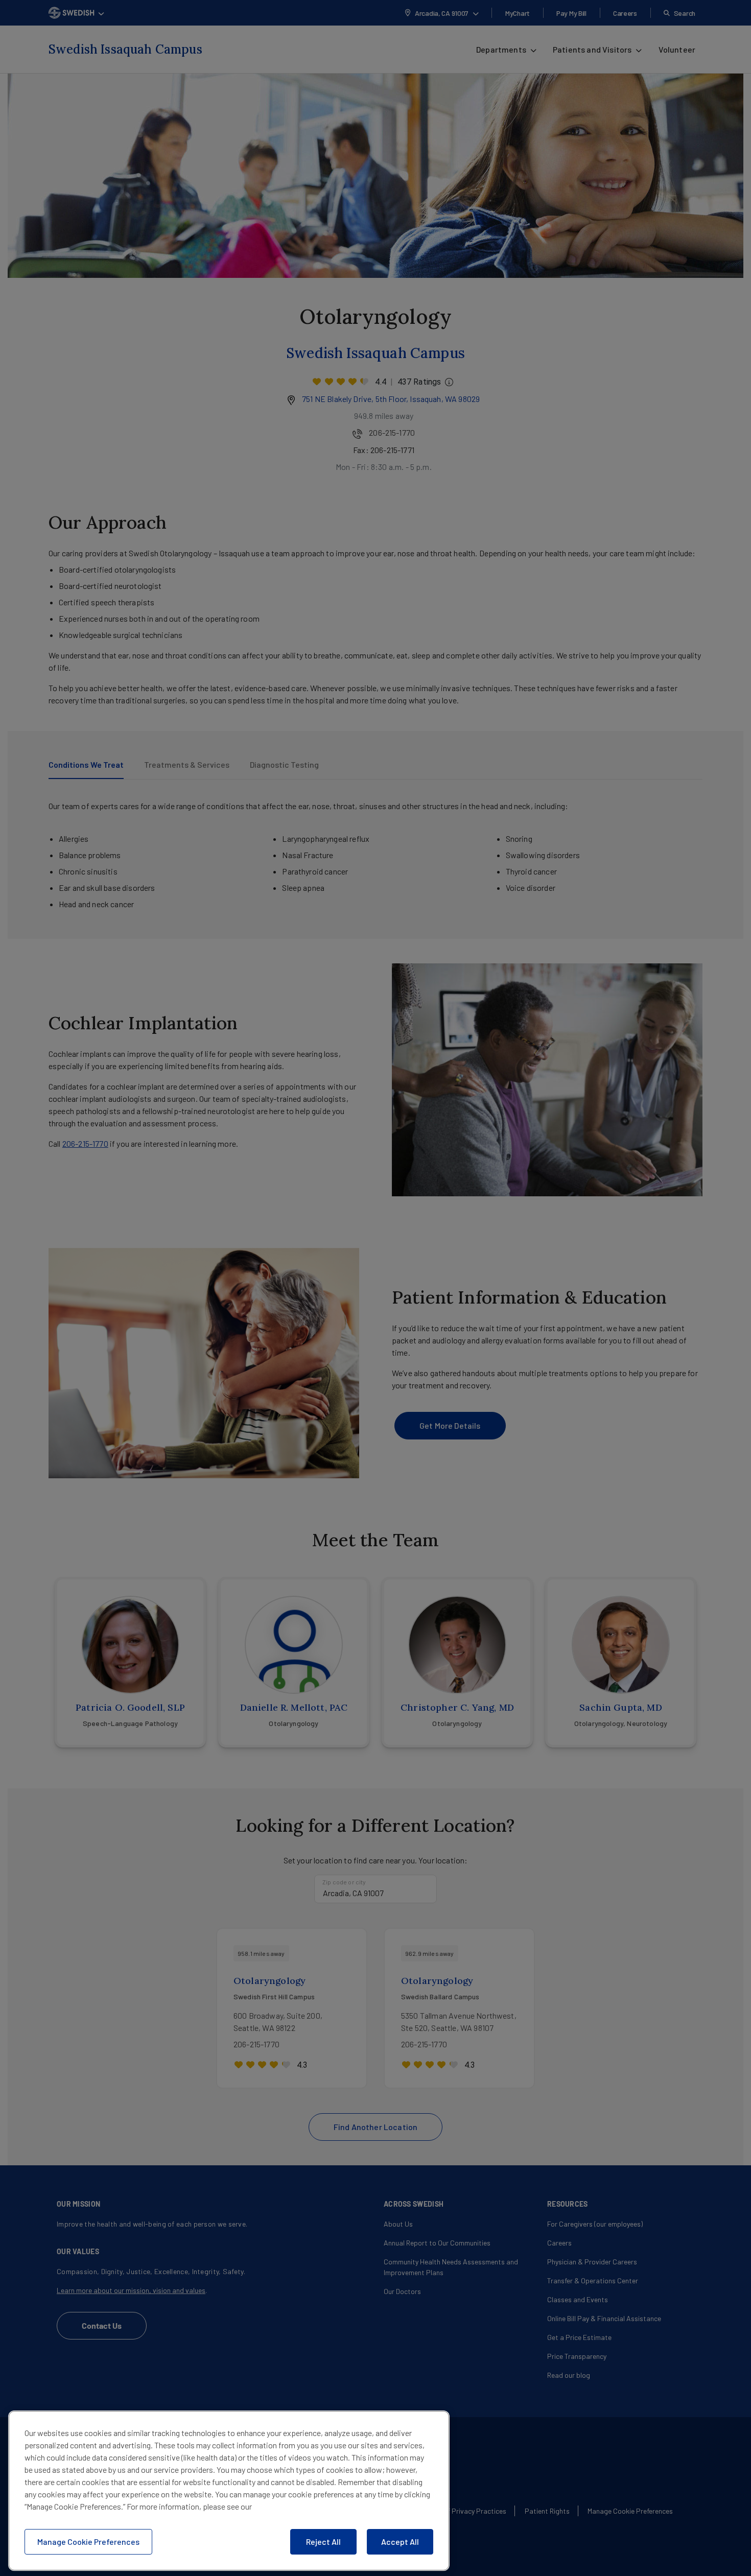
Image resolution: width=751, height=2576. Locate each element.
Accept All (400, 2542)
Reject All (323, 2542)
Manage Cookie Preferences (88, 2542)
